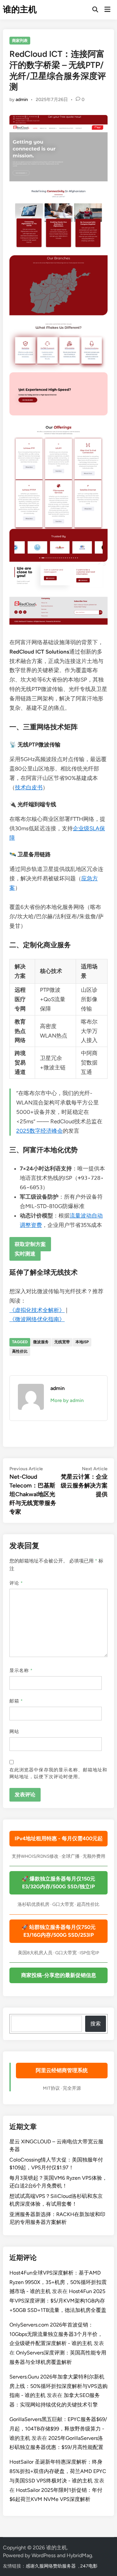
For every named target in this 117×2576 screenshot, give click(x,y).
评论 (16, 1583)
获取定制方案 (30, 1244)
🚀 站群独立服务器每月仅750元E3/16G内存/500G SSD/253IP (58, 1931)
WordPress (44, 2555)
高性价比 (20, 1351)
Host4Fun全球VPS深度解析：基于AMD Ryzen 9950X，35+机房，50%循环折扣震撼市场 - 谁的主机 (58, 2282)
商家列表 (20, 41)
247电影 (89, 2566)
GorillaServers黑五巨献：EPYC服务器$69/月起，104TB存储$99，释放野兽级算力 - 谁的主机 (58, 2429)
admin (22, 100)
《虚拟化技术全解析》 (37, 1310)
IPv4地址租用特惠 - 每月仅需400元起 (59, 1838)
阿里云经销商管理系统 (62, 2070)
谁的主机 (20, 9)
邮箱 (16, 1701)
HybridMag (79, 2555)
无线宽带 (62, 1342)
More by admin (67, 1400)
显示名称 (21, 1671)
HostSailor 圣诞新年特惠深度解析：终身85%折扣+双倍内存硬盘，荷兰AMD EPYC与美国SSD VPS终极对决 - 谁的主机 (58, 2471)
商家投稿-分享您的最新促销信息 (59, 1975)
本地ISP (82, 1342)
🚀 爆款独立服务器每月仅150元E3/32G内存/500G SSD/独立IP (58, 1883)
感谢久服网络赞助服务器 (51, 2566)
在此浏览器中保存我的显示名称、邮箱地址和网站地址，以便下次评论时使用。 (58, 1773)
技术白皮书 (29, 787)
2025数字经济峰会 (39, 1131)
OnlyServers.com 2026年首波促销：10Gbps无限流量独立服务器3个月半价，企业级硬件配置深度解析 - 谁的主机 (56, 2334)
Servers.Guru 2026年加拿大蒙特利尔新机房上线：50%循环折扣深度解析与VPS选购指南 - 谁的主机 (58, 2386)
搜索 (96, 2024)
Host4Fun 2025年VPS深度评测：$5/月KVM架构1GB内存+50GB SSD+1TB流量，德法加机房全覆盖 (58, 2301)
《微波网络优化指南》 (37, 1319)
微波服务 (41, 1342)
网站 (14, 1732)
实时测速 (25, 1253)
